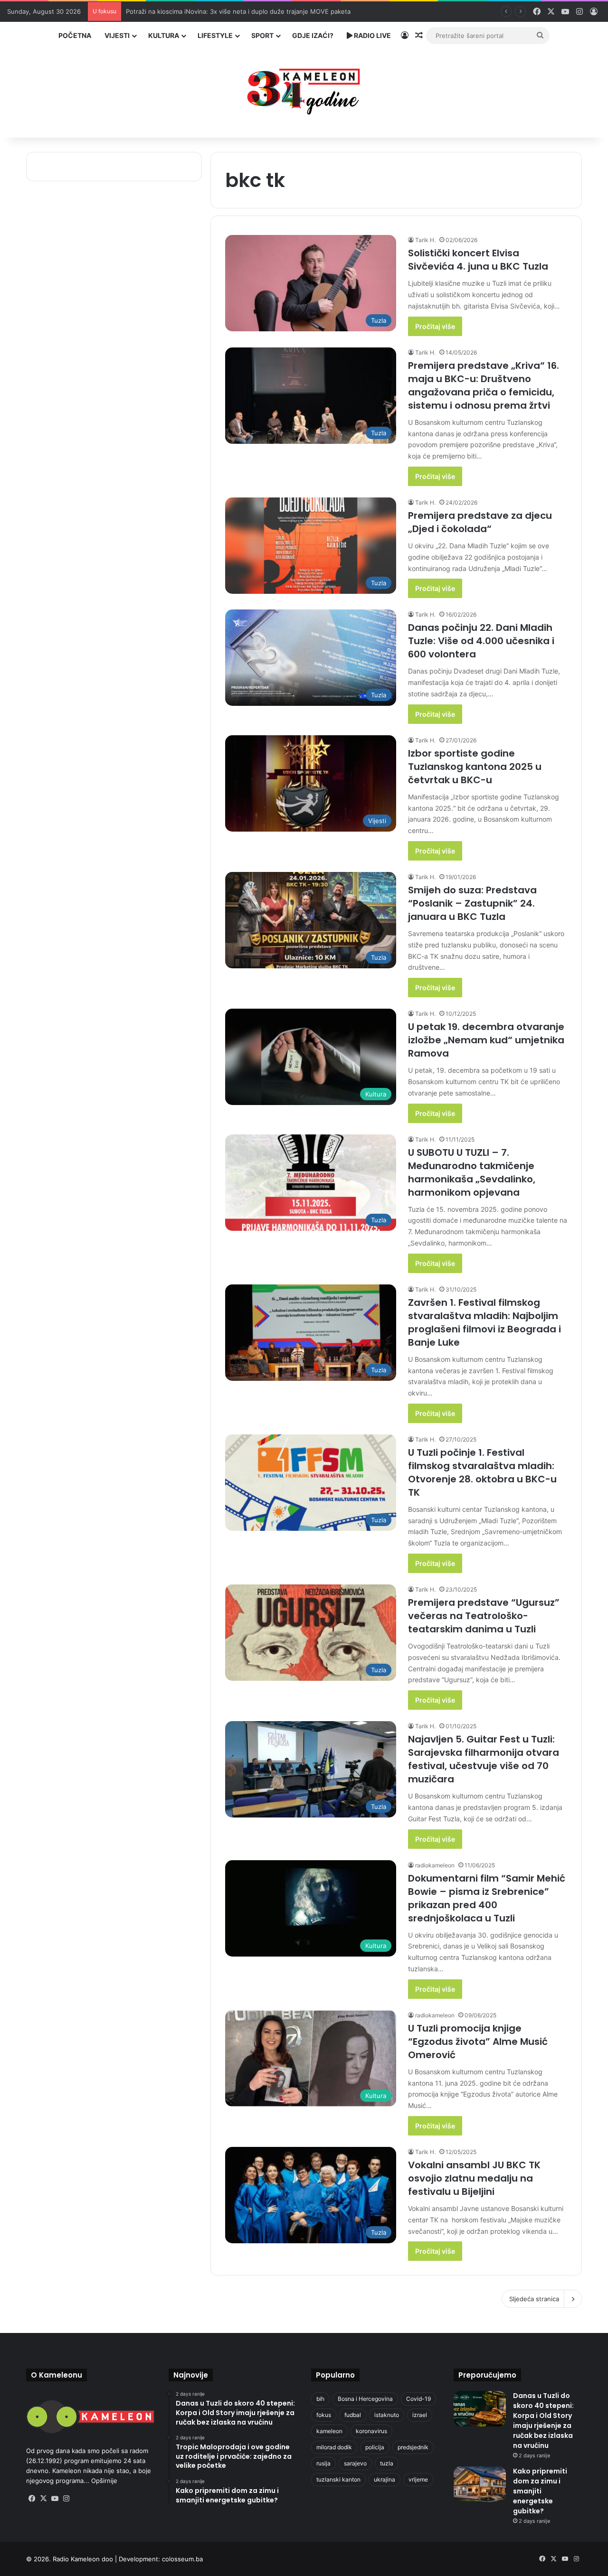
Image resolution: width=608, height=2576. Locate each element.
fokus (324, 2415)
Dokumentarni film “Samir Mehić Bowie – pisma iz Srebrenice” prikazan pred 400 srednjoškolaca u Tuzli (487, 1898)
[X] (43, 2499)
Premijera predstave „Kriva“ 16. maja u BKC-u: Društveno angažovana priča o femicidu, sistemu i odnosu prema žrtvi (484, 385)
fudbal (353, 2415)
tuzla (387, 2463)
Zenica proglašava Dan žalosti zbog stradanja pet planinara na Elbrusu (229, 11)
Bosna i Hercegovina (365, 2399)
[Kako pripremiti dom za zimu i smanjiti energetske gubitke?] (480, 2484)
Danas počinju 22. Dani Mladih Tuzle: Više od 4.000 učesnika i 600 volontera (481, 641)
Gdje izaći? (313, 35)
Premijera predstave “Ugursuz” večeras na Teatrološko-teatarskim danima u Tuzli (484, 1616)
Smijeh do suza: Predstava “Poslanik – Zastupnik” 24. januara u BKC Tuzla (472, 903)
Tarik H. (425, 240)
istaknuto (387, 2415)
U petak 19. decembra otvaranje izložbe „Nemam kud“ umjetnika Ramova (486, 1040)
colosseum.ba (182, 2559)
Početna (75, 35)
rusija (323, 2463)
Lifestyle (215, 35)
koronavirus (371, 2431)
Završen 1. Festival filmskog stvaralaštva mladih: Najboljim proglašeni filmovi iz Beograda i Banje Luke (484, 1322)
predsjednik (413, 2447)
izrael (420, 2415)
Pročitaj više (435, 326)
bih (320, 2399)
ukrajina (385, 2479)
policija (375, 2447)
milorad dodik (334, 2447)
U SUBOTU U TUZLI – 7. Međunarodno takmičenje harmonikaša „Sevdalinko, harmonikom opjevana (472, 1172)
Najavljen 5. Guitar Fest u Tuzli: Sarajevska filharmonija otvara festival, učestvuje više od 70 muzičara (484, 1759)
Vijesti (117, 35)
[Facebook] (32, 2499)
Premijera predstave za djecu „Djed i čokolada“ (480, 522)
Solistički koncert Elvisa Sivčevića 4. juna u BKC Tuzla (478, 260)
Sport (262, 35)
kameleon (329, 2431)
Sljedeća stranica (534, 2299)
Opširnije (104, 2481)
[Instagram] (66, 2499)
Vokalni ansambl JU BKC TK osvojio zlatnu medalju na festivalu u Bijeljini (474, 2178)
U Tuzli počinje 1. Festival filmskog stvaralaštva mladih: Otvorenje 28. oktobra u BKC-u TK (482, 1472)
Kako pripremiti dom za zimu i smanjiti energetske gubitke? (540, 2491)
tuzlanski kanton (338, 2479)
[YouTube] (55, 2499)
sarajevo (355, 2463)
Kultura (164, 35)
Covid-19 (418, 2399)
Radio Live (372, 35)
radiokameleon (435, 1865)
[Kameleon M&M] (304, 89)
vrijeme (418, 2479)
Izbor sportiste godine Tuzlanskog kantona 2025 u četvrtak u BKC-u (475, 767)
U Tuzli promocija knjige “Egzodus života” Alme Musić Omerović (478, 2042)
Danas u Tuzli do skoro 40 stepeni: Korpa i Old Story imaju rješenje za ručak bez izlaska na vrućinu (543, 2421)
